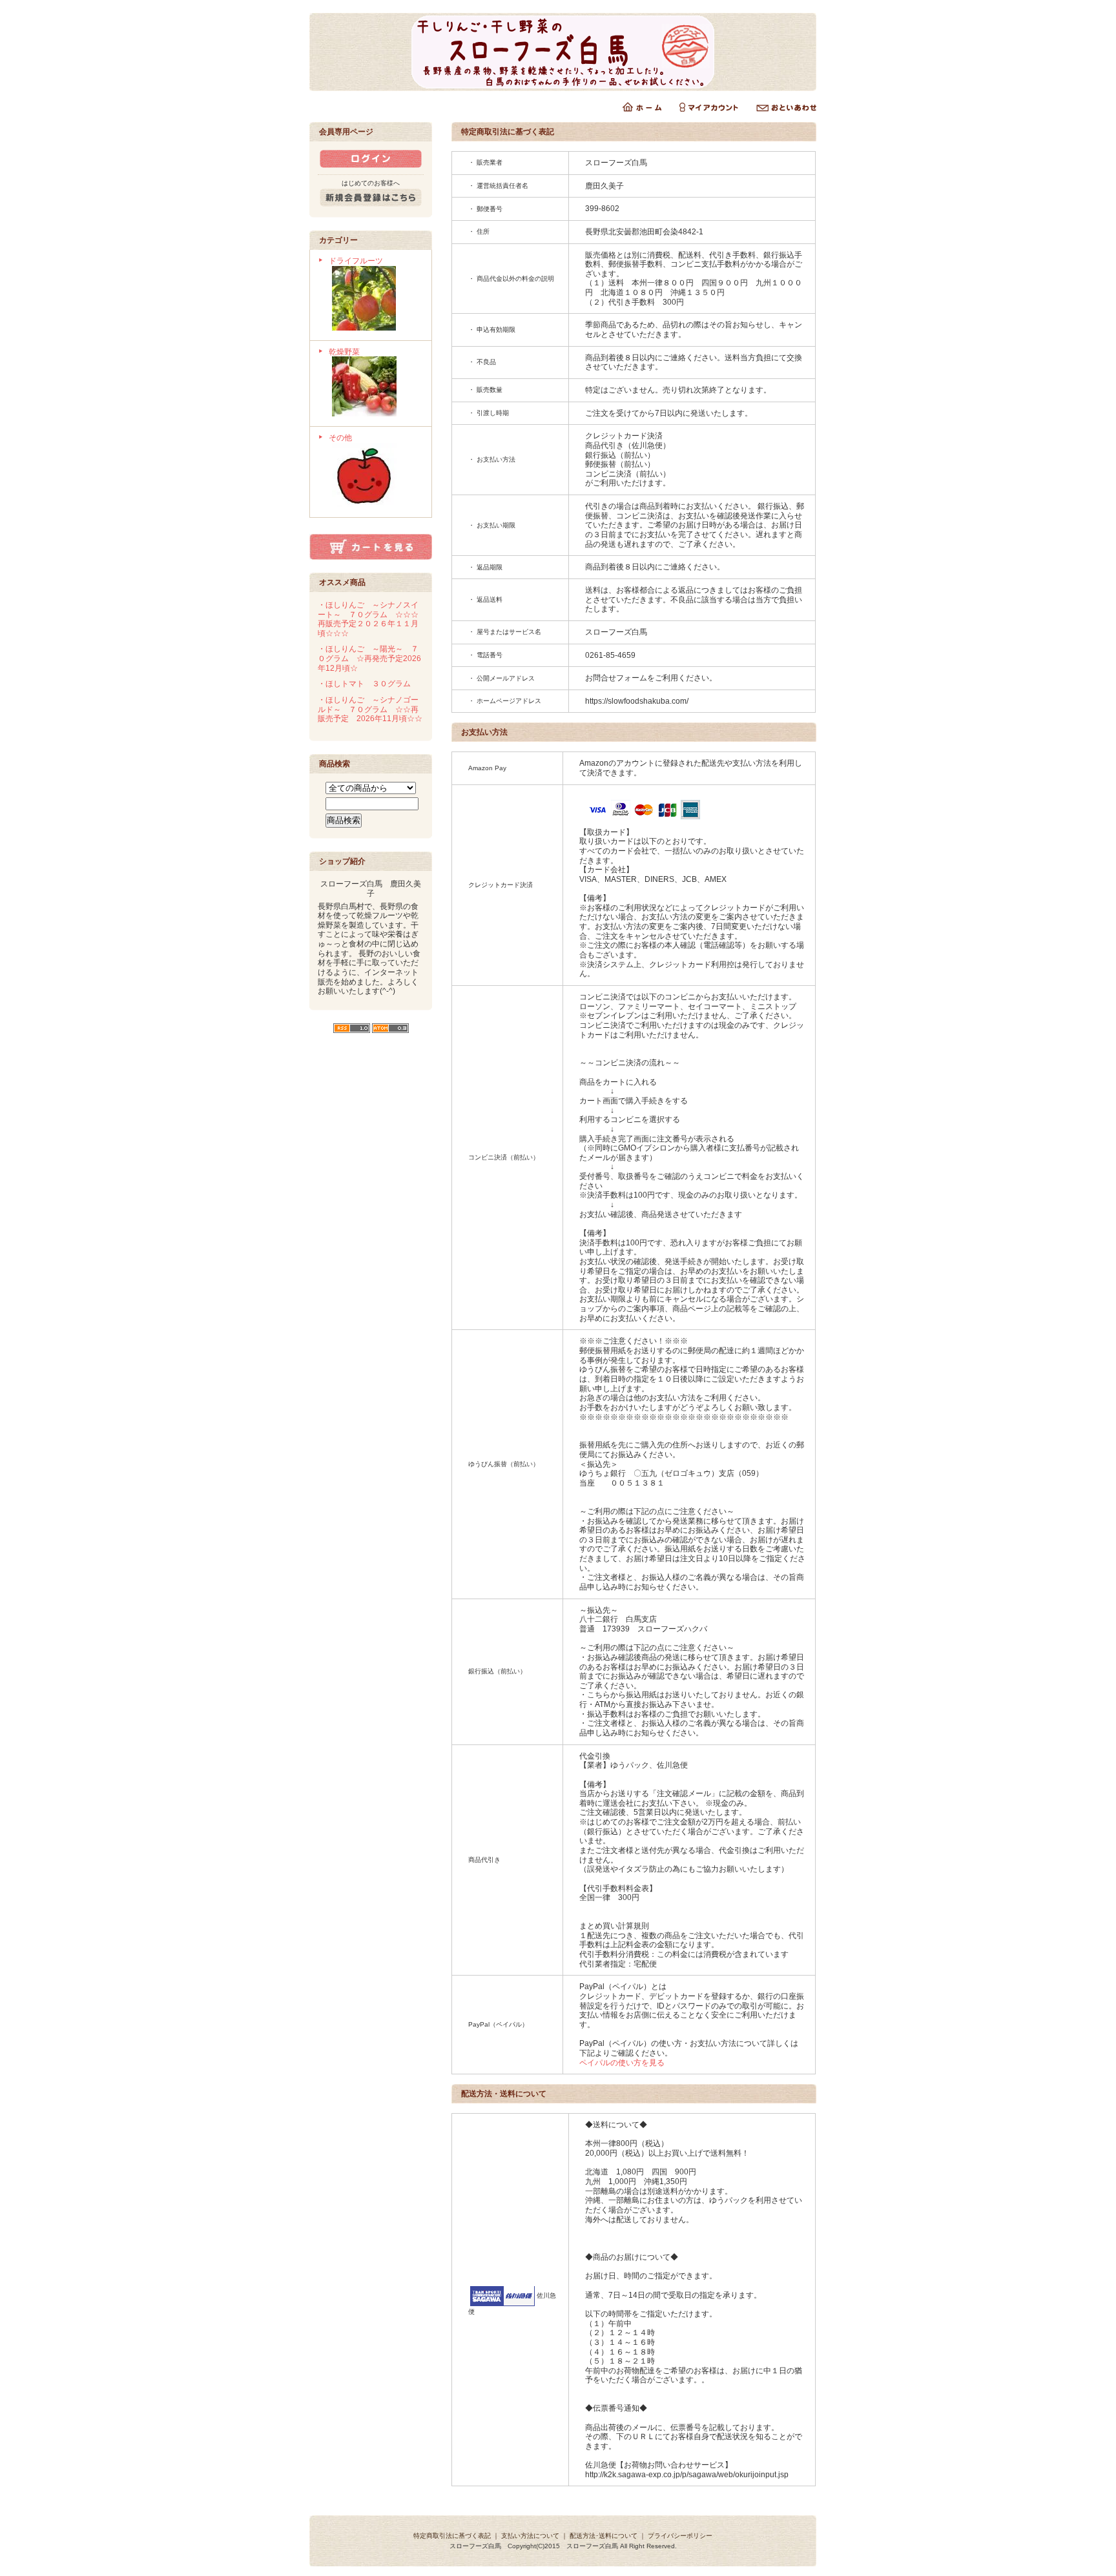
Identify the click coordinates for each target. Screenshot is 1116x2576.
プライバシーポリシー (680, 2536)
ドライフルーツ (356, 261)
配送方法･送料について (604, 2536)
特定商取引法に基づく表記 (452, 2536)
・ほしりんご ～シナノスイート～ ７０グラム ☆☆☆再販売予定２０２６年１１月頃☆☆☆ (368, 619)
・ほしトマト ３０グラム (364, 684)
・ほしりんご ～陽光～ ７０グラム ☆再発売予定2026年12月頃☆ (369, 658)
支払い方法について (530, 2536)
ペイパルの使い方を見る (622, 2063)
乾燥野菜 (344, 352)
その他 (340, 438)
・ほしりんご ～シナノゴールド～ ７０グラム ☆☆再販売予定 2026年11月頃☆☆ (370, 709)
